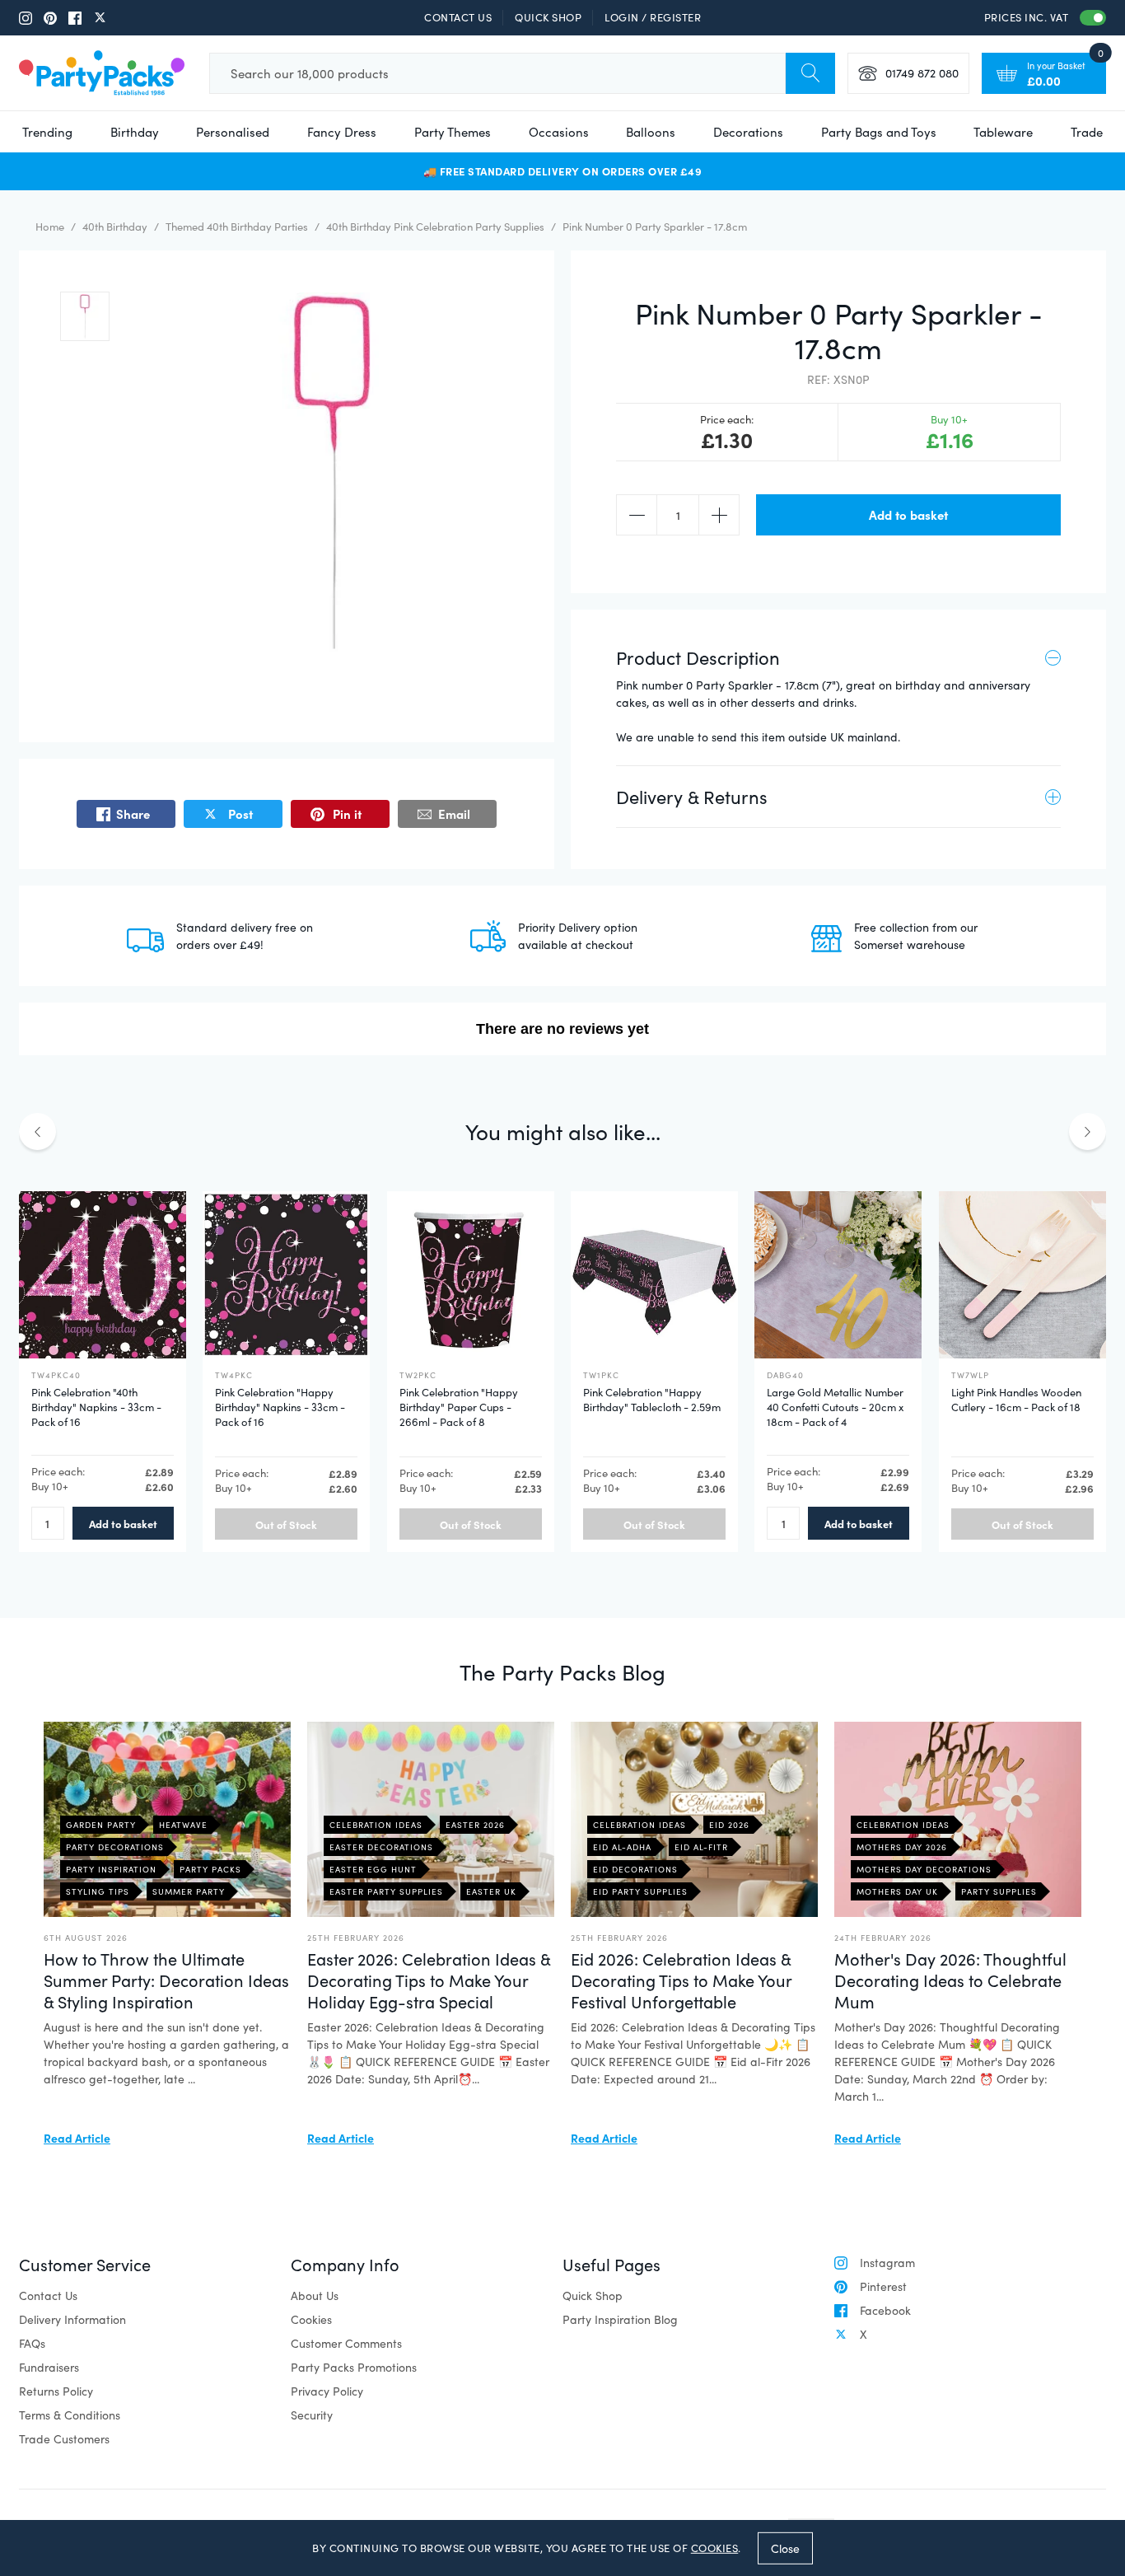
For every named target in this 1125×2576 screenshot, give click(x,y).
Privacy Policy (327, 2391)
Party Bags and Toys (879, 132)
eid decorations (635, 1869)
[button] (85, 316)
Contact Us (458, 17)
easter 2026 (475, 1825)
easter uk (491, 1891)
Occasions (559, 132)
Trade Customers (64, 2439)
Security (312, 2415)
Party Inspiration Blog (620, 2319)
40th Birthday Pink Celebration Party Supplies (435, 227)
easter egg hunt (373, 1869)
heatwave (183, 1825)
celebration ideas (376, 1825)
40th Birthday (115, 227)
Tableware (1003, 132)
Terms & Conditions (70, 2415)
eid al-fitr (701, 1847)
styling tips (98, 1891)
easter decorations (381, 1847)
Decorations (748, 132)
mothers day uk (897, 1891)
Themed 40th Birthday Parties (237, 227)
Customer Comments (346, 2343)
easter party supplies (386, 1891)
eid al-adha (622, 1847)
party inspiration (111, 1869)
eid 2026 (729, 1825)
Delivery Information (72, 2319)
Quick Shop (548, 17)
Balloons (651, 132)
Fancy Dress (342, 132)
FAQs (32, 2343)
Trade (1087, 132)
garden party (101, 1825)
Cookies (311, 2319)
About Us (315, 2295)
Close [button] (785, 2548)
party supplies (999, 1891)
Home (50, 227)
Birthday (135, 132)
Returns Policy (56, 2391)
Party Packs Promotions (354, 2367)
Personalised (233, 132)
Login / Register (653, 17)
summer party (189, 1891)
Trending (47, 132)
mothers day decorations (924, 1869)
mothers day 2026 (902, 1847)
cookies (715, 2548)
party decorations (115, 1847)
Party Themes (453, 132)
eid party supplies (640, 1891)
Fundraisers (49, 2367)
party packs (210, 1869)
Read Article (77, 2138)
